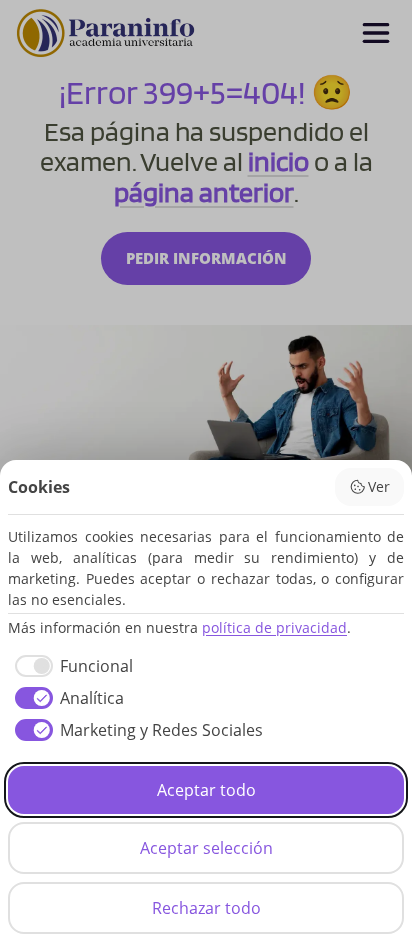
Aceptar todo (206, 790)
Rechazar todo (206, 908)
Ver (379, 486)
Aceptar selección (206, 848)
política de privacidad (274, 627)
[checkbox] (70, 666)
